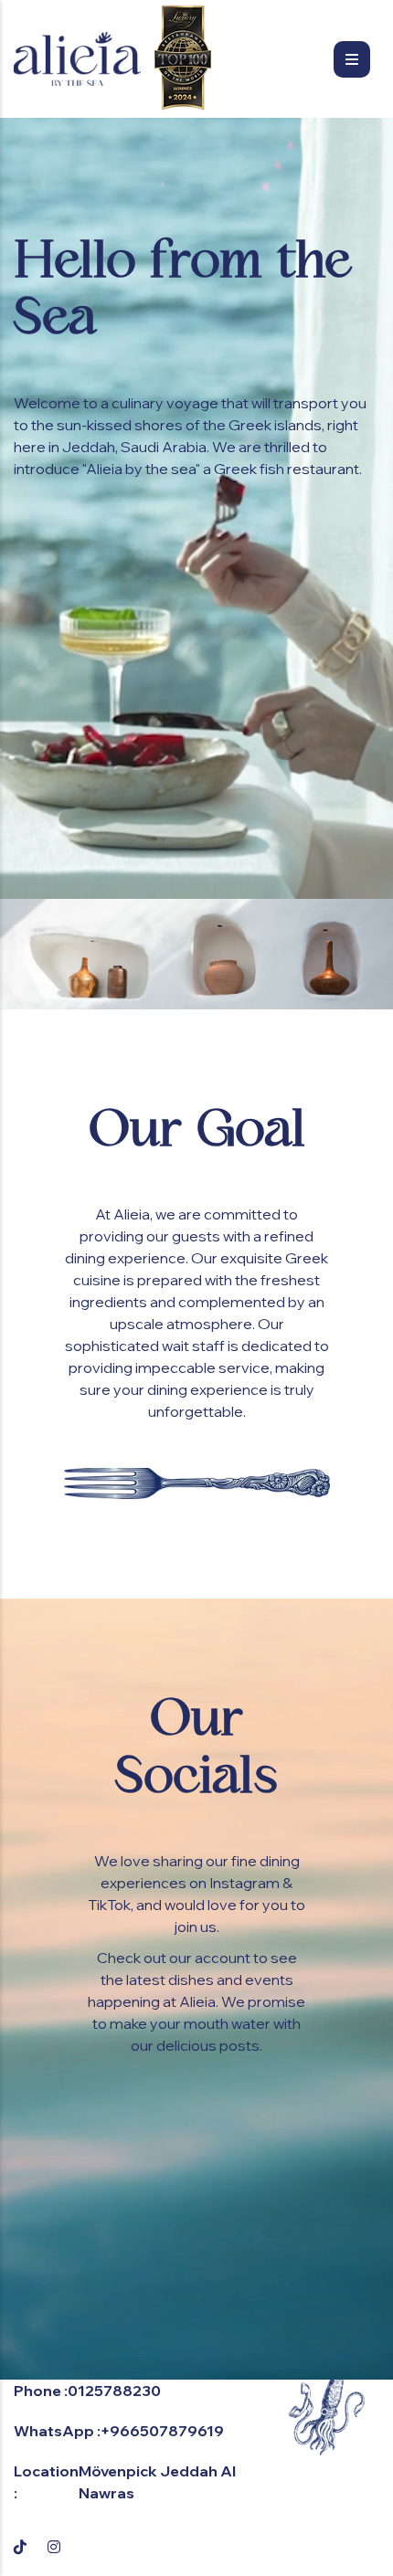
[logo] (77, 59)
